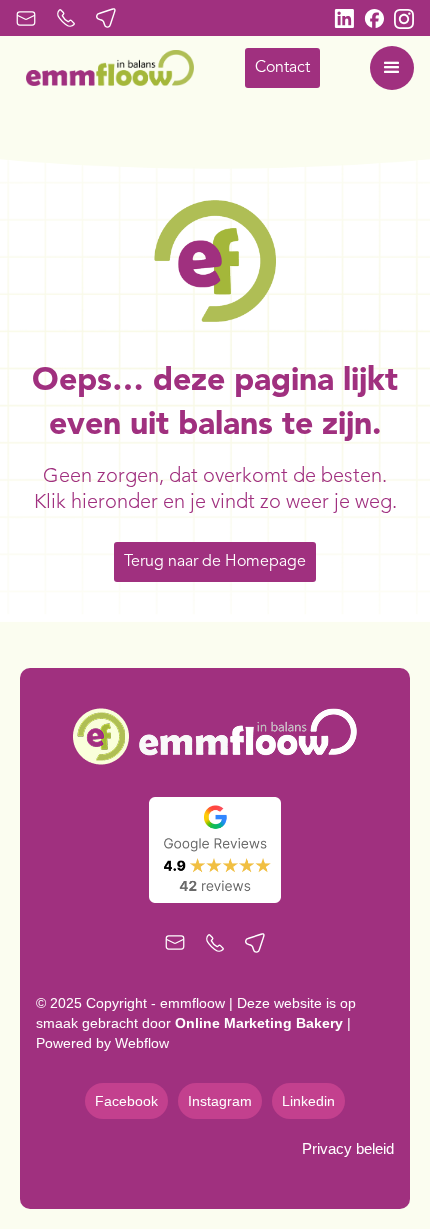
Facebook (126, 1101)
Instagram (220, 1101)
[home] (105, 68)
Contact (282, 68)
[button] (392, 68)
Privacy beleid (348, 1148)
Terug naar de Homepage (215, 562)
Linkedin (308, 1101)
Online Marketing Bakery (259, 1023)
